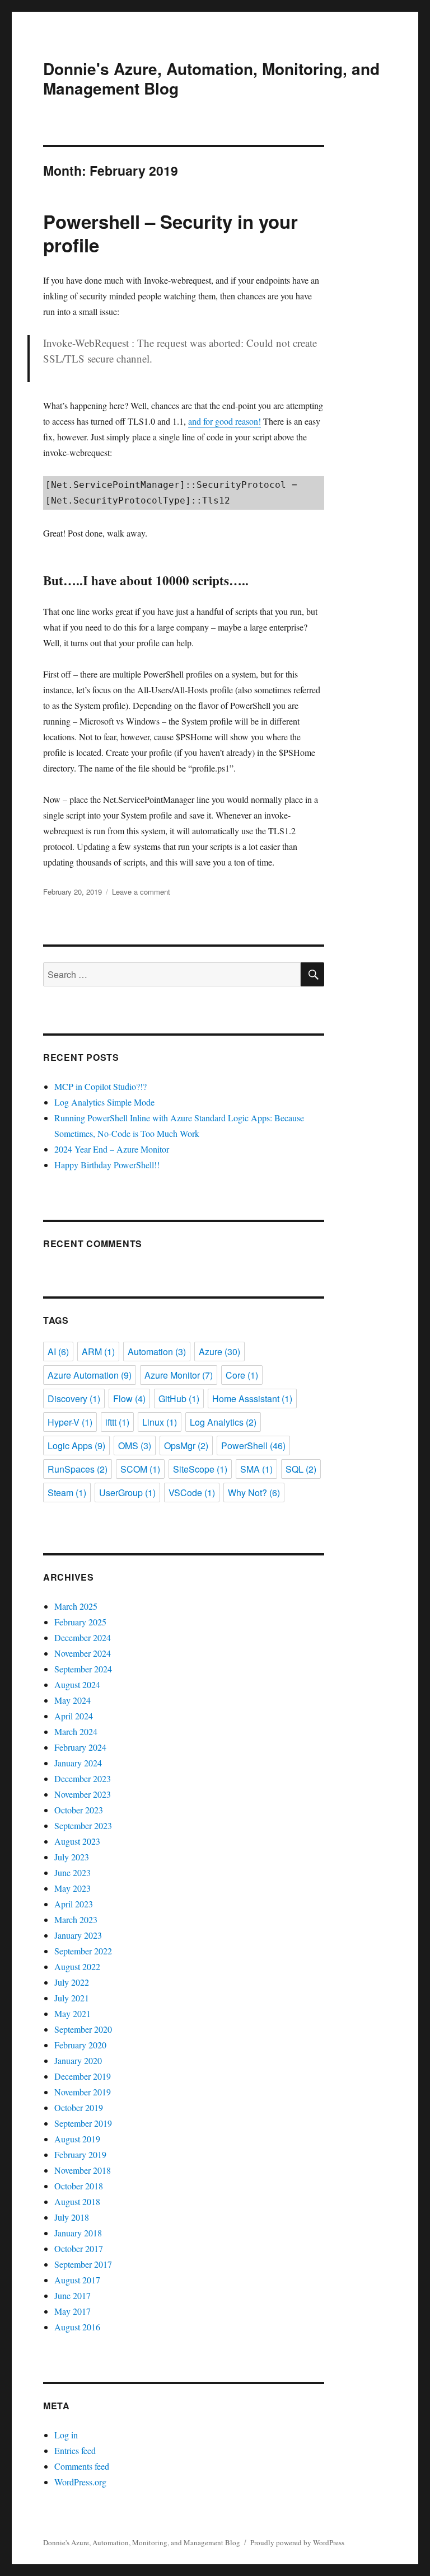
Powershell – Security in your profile (170, 233)
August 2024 (77, 1684)
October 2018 (79, 2186)
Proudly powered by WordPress (297, 2542)
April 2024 (74, 1716)
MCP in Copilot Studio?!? (101, 1086)
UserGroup (127, 1493)
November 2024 (83, 1653)
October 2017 (79, 2248)
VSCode (192, 1493)
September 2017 (83, 2264)
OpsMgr (186, 1446)
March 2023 (76, 1919)
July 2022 (72, 1982)
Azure (219, 1352)
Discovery (74, 1399)
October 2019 (79, 2107)
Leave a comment (141, 892)
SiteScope (200, 1469)
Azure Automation (90, 1375)
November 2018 (83, 2170)
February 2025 (80, 1622)
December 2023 (83, 1778)
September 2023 (83, 1825)
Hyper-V (70, 1422)
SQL (301, 1469)
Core (242, 1375)
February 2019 (80, 2154)
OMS (135, 1446)
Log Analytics (223, 1422)
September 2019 (83, 2123)
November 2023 (83, 1794)
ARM (98, 1352)
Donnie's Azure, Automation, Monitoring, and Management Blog (211, 78)
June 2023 (73, 1872)
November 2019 (83, 2092)
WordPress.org (80, 2482)
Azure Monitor (179, 1375)
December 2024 (83, 1637)
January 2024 (78, 1763)
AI (58, 1352)
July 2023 (72, 1857)
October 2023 (79, 1810)
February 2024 (80, 1747)
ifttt (117, 1422)
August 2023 (77, 1841)
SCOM (140, 1469)
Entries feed (75, 2450)
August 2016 (77, 2327)
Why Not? (254, 1493)
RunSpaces (78, 1469)
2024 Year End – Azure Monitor (112, 1149)
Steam (67, 1493)
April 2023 (74, 1904)
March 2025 (76, 1606)
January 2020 (78, 2060)
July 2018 (72, 2217)
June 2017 (73, 2295)
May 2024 (73, 1700)
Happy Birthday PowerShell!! (107, 1165)
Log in (66, 2435)
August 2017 (77, 2280)
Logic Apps (76, 1446)
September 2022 (83, 1951)
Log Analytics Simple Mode (104, 1102)
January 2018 (78, 2233)
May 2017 (73, 2311)
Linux (160, 1422)
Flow (129, 1399)
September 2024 (83, 1669)
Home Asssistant (252, 1399)
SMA (256, 1469)
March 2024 (76, 1731)
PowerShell (253, 1446)
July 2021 (72, 1998)
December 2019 (83, 2076)
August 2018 (77, 2201)
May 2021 (73, 2013)
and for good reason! (225, 421)
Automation (157, 1352)
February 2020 (80, 2045)
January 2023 (78, 1935)
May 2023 (73, 1888)
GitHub (179, 1399)
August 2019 (77, 2139)
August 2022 (77, 1966)
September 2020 (83, 2029)
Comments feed (82, 2466)
